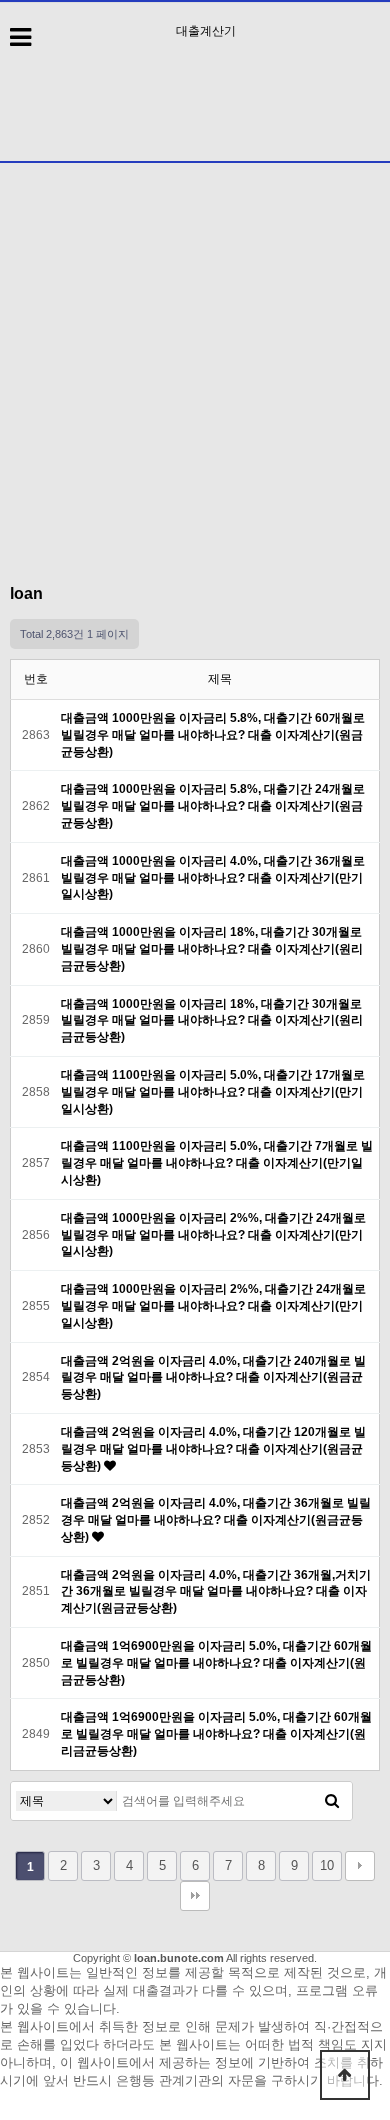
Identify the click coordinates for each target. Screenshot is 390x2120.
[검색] (332, 1801)
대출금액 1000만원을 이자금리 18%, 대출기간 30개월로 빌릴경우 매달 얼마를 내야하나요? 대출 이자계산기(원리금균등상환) (212, 949)
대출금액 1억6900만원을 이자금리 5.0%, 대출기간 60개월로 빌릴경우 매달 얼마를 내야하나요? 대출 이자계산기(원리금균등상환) (216, 1734)
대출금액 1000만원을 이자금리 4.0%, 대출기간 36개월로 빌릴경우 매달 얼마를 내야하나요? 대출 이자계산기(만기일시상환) (213, 878)
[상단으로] (345, 2075)
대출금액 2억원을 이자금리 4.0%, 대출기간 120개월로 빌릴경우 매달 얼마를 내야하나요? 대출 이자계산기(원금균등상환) (213, 1449)
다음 (360, 1866)
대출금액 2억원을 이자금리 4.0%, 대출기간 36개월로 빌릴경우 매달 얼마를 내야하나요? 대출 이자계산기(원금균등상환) (216, 1520)
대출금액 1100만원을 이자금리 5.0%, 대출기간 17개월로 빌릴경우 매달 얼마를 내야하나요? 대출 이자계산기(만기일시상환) (213, 1092)
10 (327, 1865)
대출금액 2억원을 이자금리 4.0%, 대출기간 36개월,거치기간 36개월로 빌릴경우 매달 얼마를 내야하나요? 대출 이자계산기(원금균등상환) (216, 1592)
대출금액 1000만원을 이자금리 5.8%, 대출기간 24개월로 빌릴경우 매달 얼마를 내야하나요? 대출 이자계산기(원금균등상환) (213, 806)
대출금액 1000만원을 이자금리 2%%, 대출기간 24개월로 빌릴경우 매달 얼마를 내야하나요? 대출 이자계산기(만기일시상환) (213, 1235)
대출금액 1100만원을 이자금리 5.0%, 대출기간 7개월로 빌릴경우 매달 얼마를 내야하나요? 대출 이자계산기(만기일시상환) (217, 1163)
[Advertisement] (195, 364)
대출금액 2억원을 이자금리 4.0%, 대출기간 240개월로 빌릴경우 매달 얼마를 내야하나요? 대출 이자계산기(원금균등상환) (213, 1378)
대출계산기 (206, 31)
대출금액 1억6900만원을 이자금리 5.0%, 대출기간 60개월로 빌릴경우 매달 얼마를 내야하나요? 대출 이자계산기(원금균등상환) (216, 1663)
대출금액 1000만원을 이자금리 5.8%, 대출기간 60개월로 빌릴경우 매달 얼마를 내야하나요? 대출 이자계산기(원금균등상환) (213, 735)
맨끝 (195, 1896)
